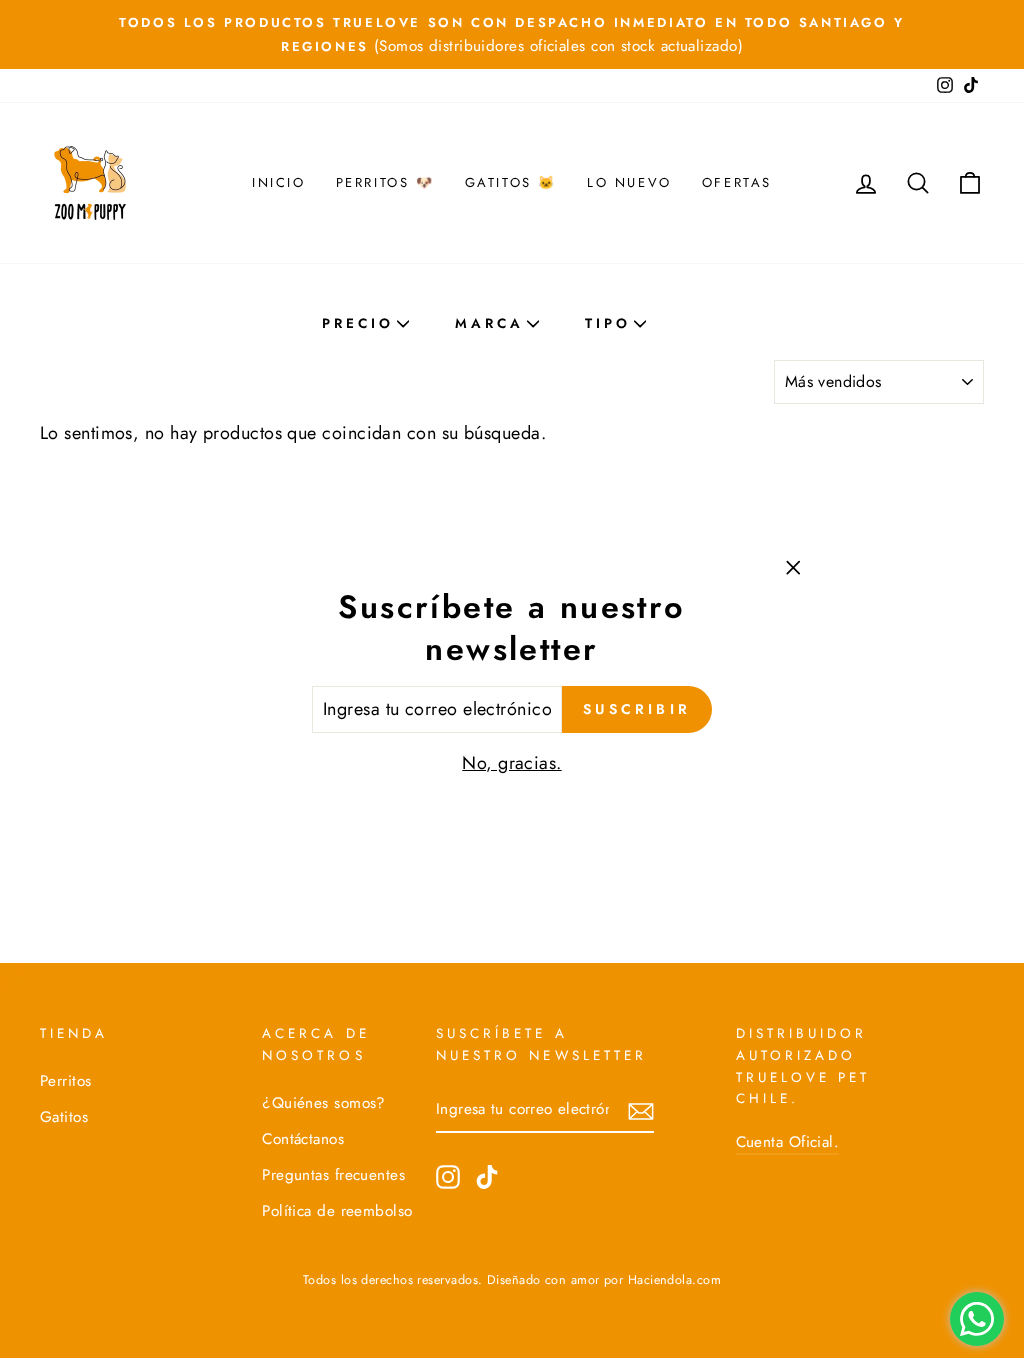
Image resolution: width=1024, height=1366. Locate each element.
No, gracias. (511, 763)
